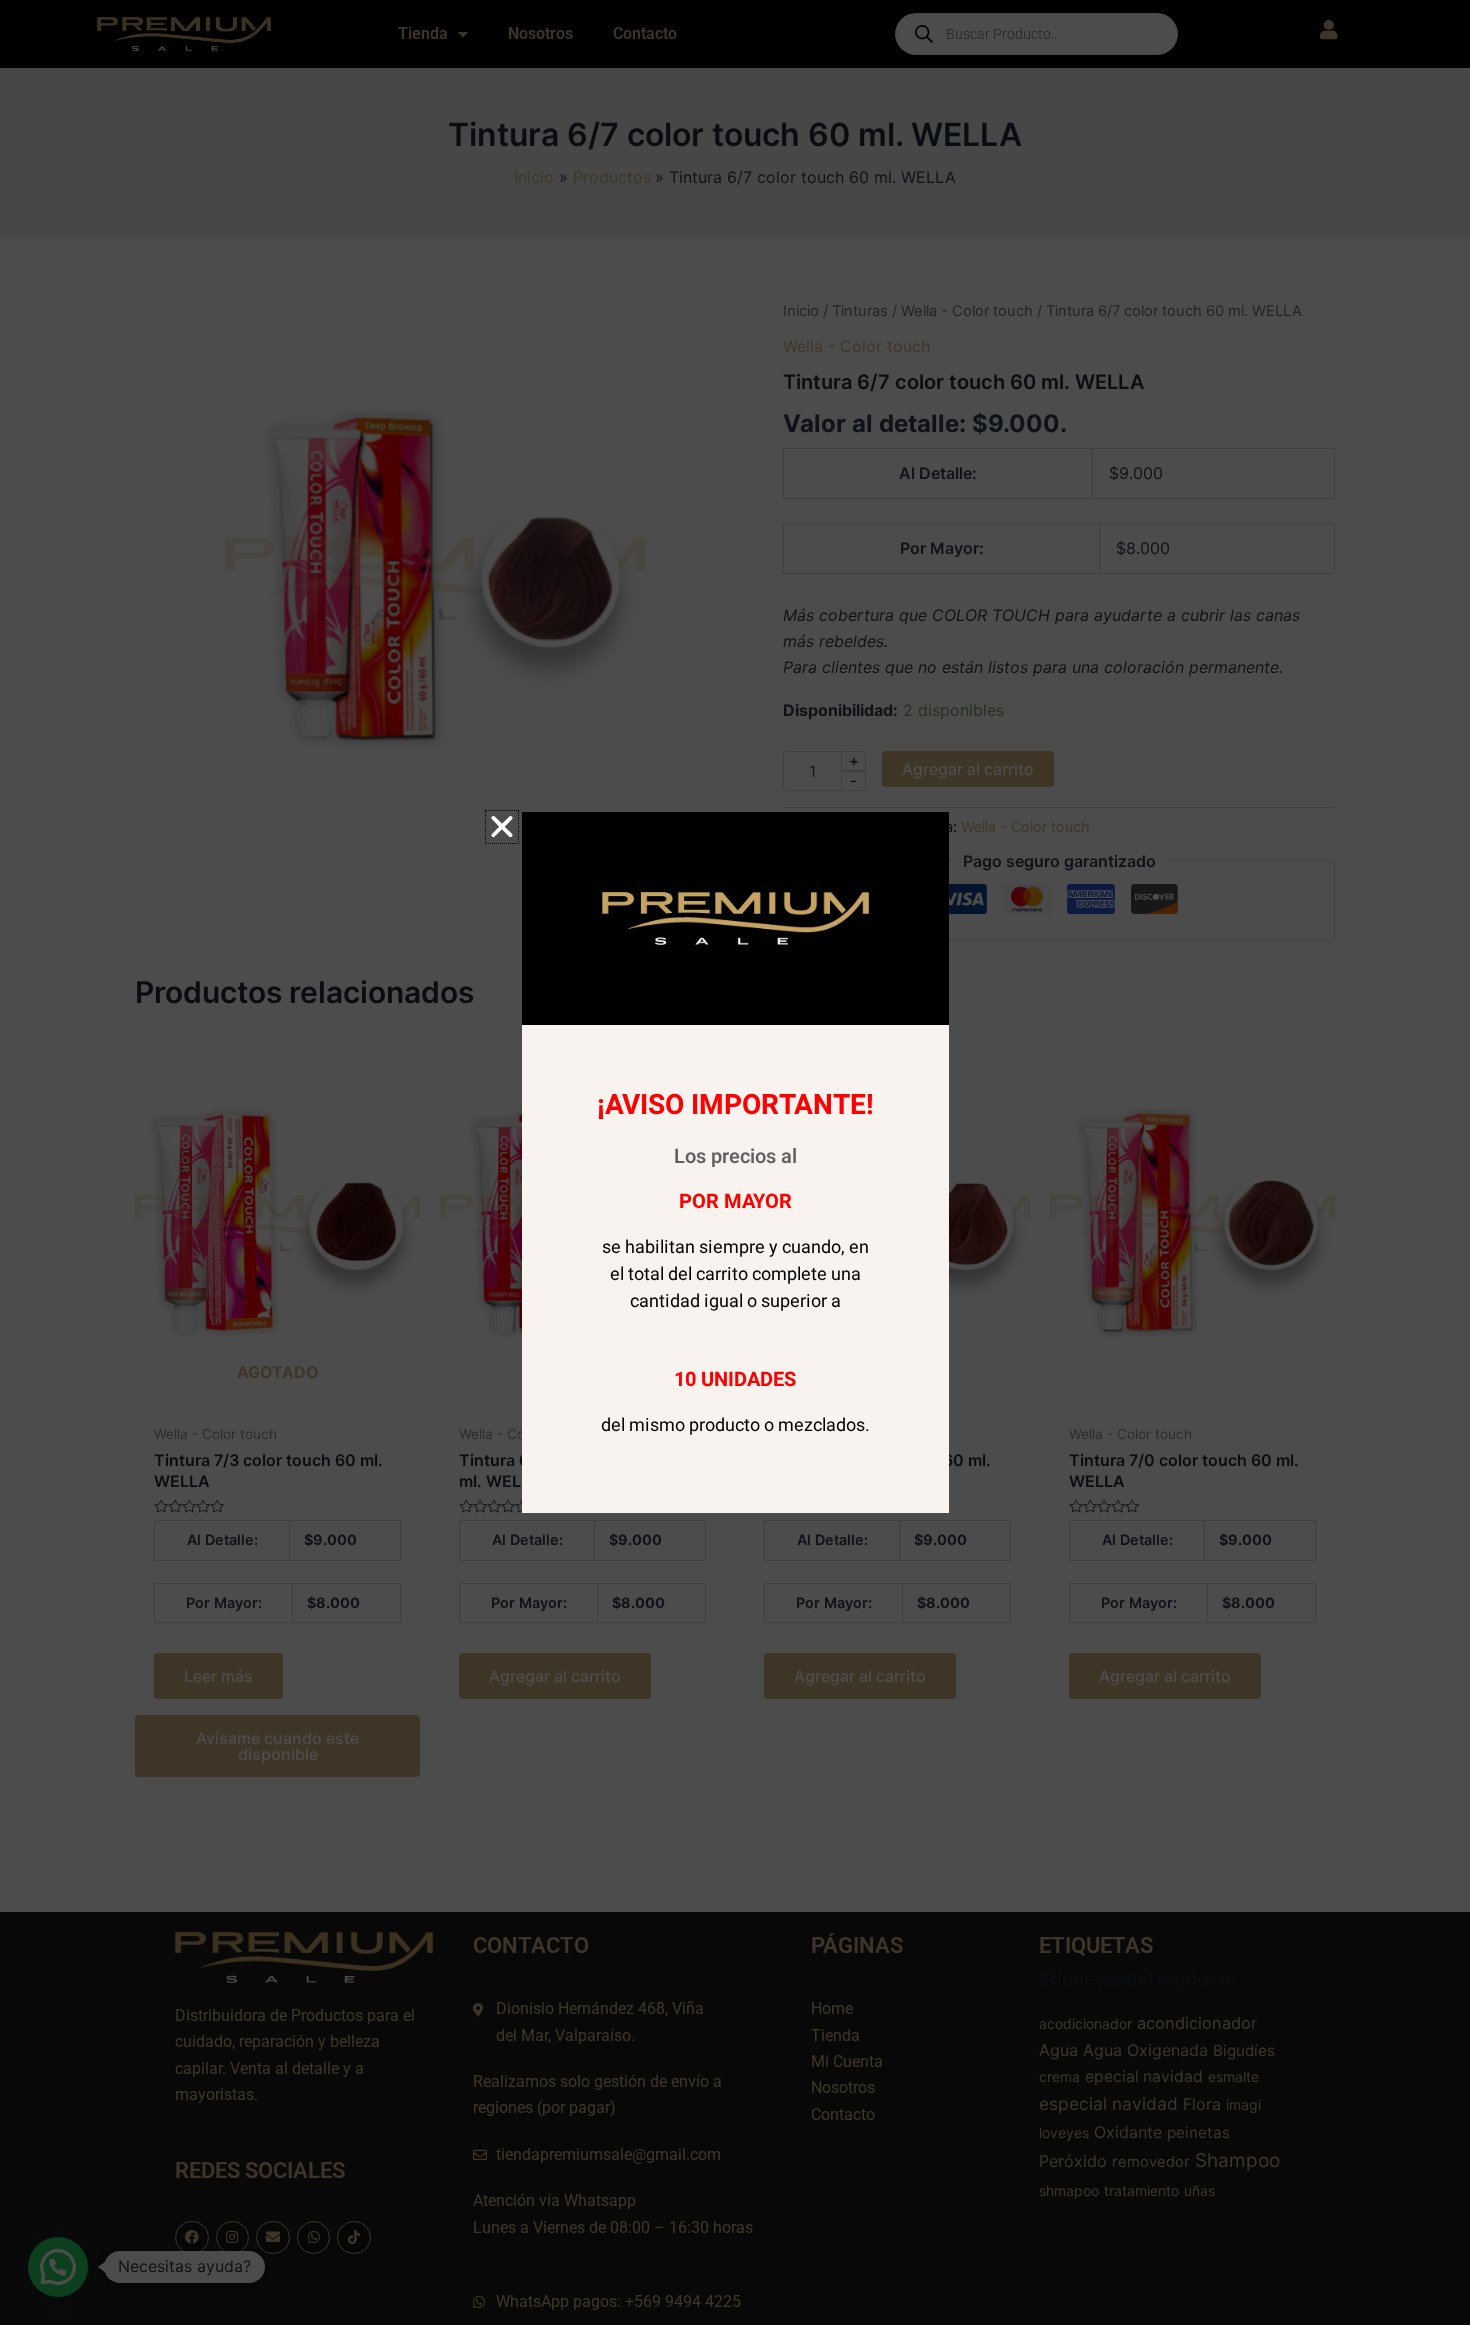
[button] (502, 827)
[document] (735, 1162)
